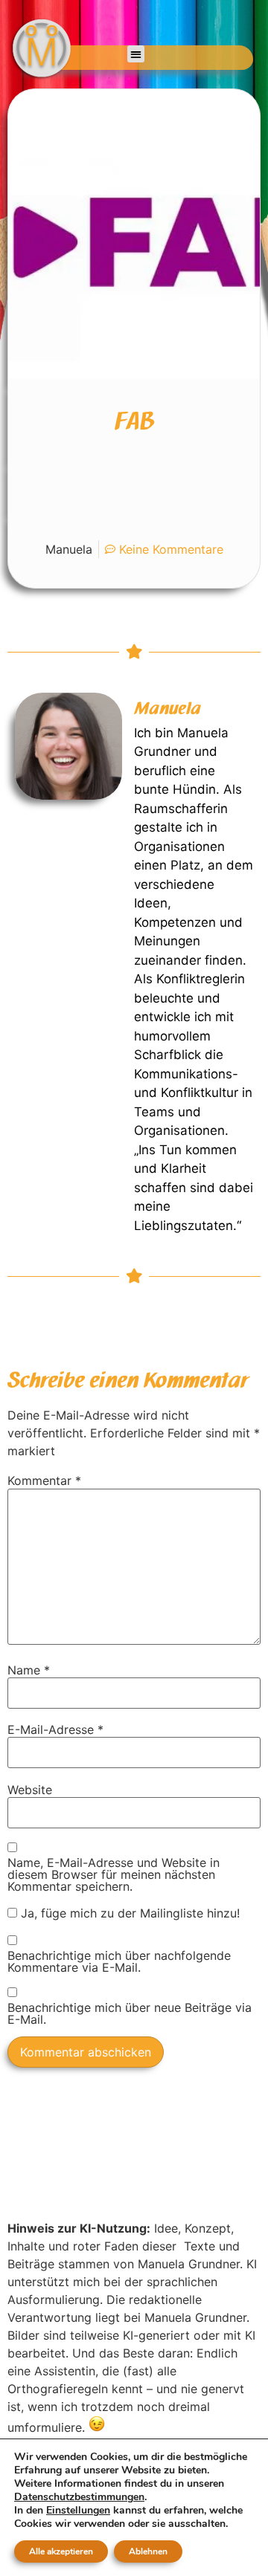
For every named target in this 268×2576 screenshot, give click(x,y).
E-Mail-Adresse (55, 1729)
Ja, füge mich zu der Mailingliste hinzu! (128, 1913)
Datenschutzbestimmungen (79, 2497)
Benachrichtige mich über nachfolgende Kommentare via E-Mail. (119, 1961)
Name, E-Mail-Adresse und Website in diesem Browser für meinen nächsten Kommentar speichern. (114, 1874)
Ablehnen (148, 2551)
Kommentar (44, 1480)
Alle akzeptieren (61, 2551)
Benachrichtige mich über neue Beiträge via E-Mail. (130, 2013)
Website (30, 1790)
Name (29, 1670)
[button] (136, 54)
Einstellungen (78, 2511)
